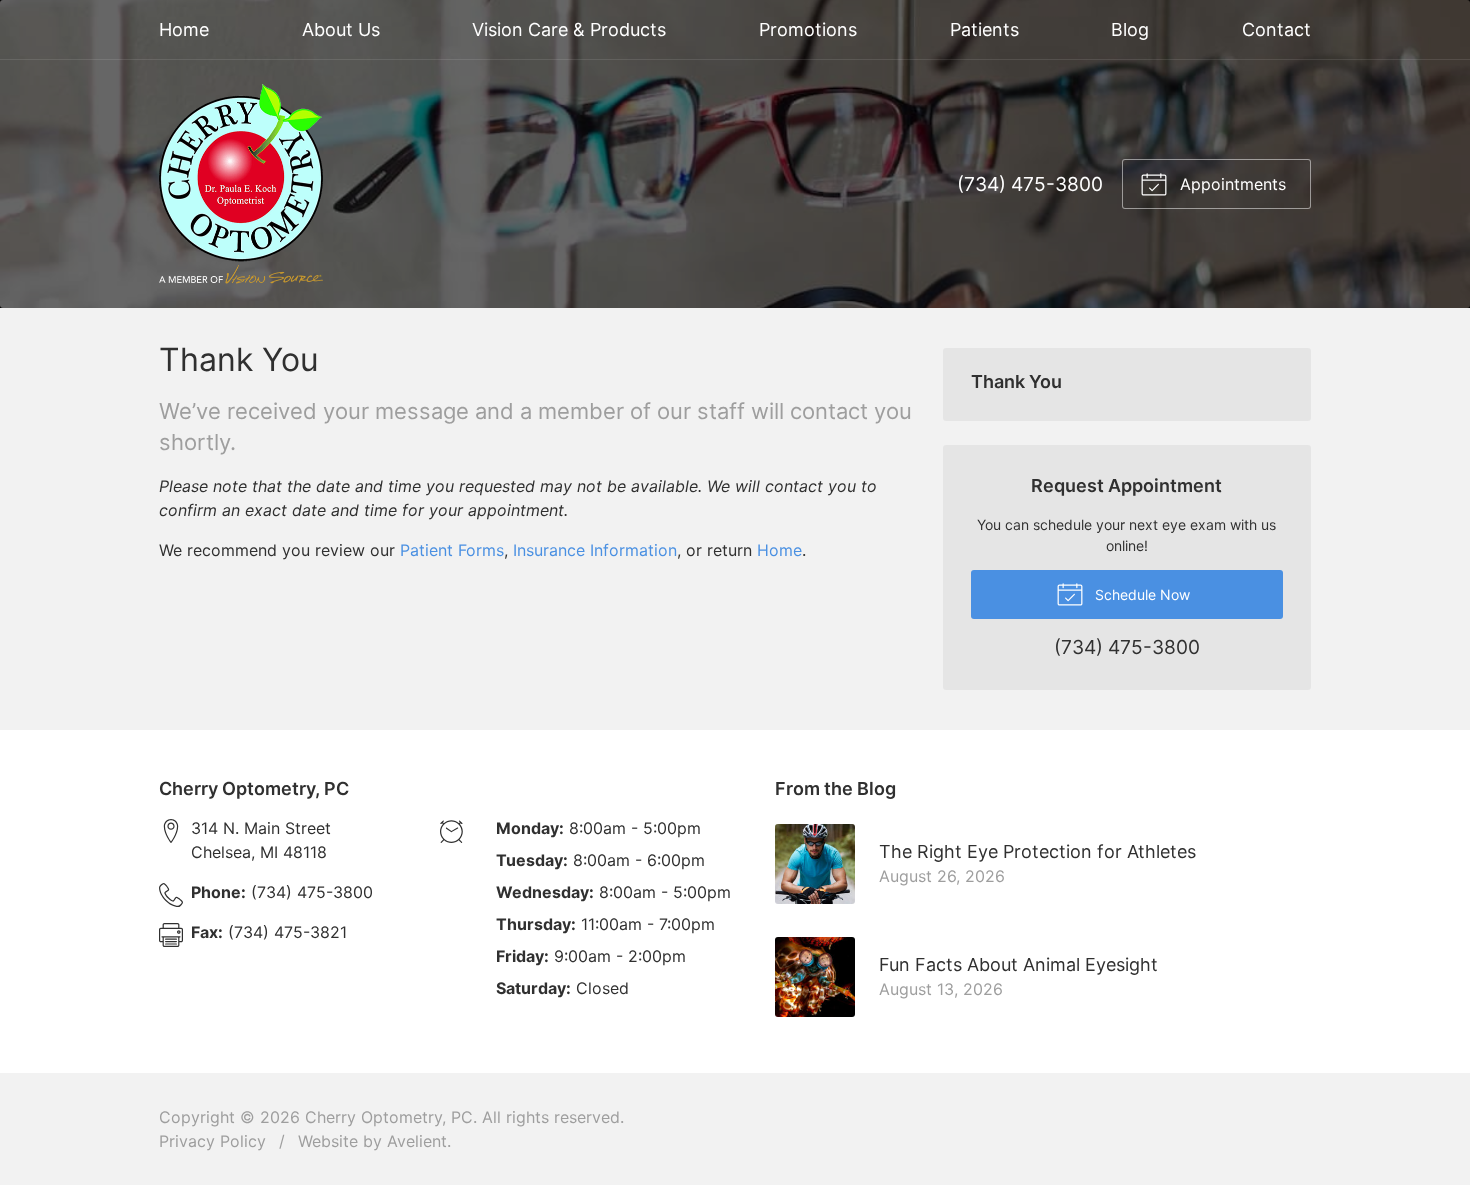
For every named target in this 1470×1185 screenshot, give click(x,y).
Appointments (1230, 184)
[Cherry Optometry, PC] (241, 184)
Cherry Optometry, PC (389, 1117)
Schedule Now (1140, 594)
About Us (341, 29)
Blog (1130, 29)
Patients (984, 29)
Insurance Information (595, 550)
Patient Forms (452, 550)
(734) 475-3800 (1030, 184)
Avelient (417, 1141)
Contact (1276, 29)
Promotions (808, 29)
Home (184, 29)
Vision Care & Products (569, 29)
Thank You (1016, 381)
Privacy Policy (212, 1141)
